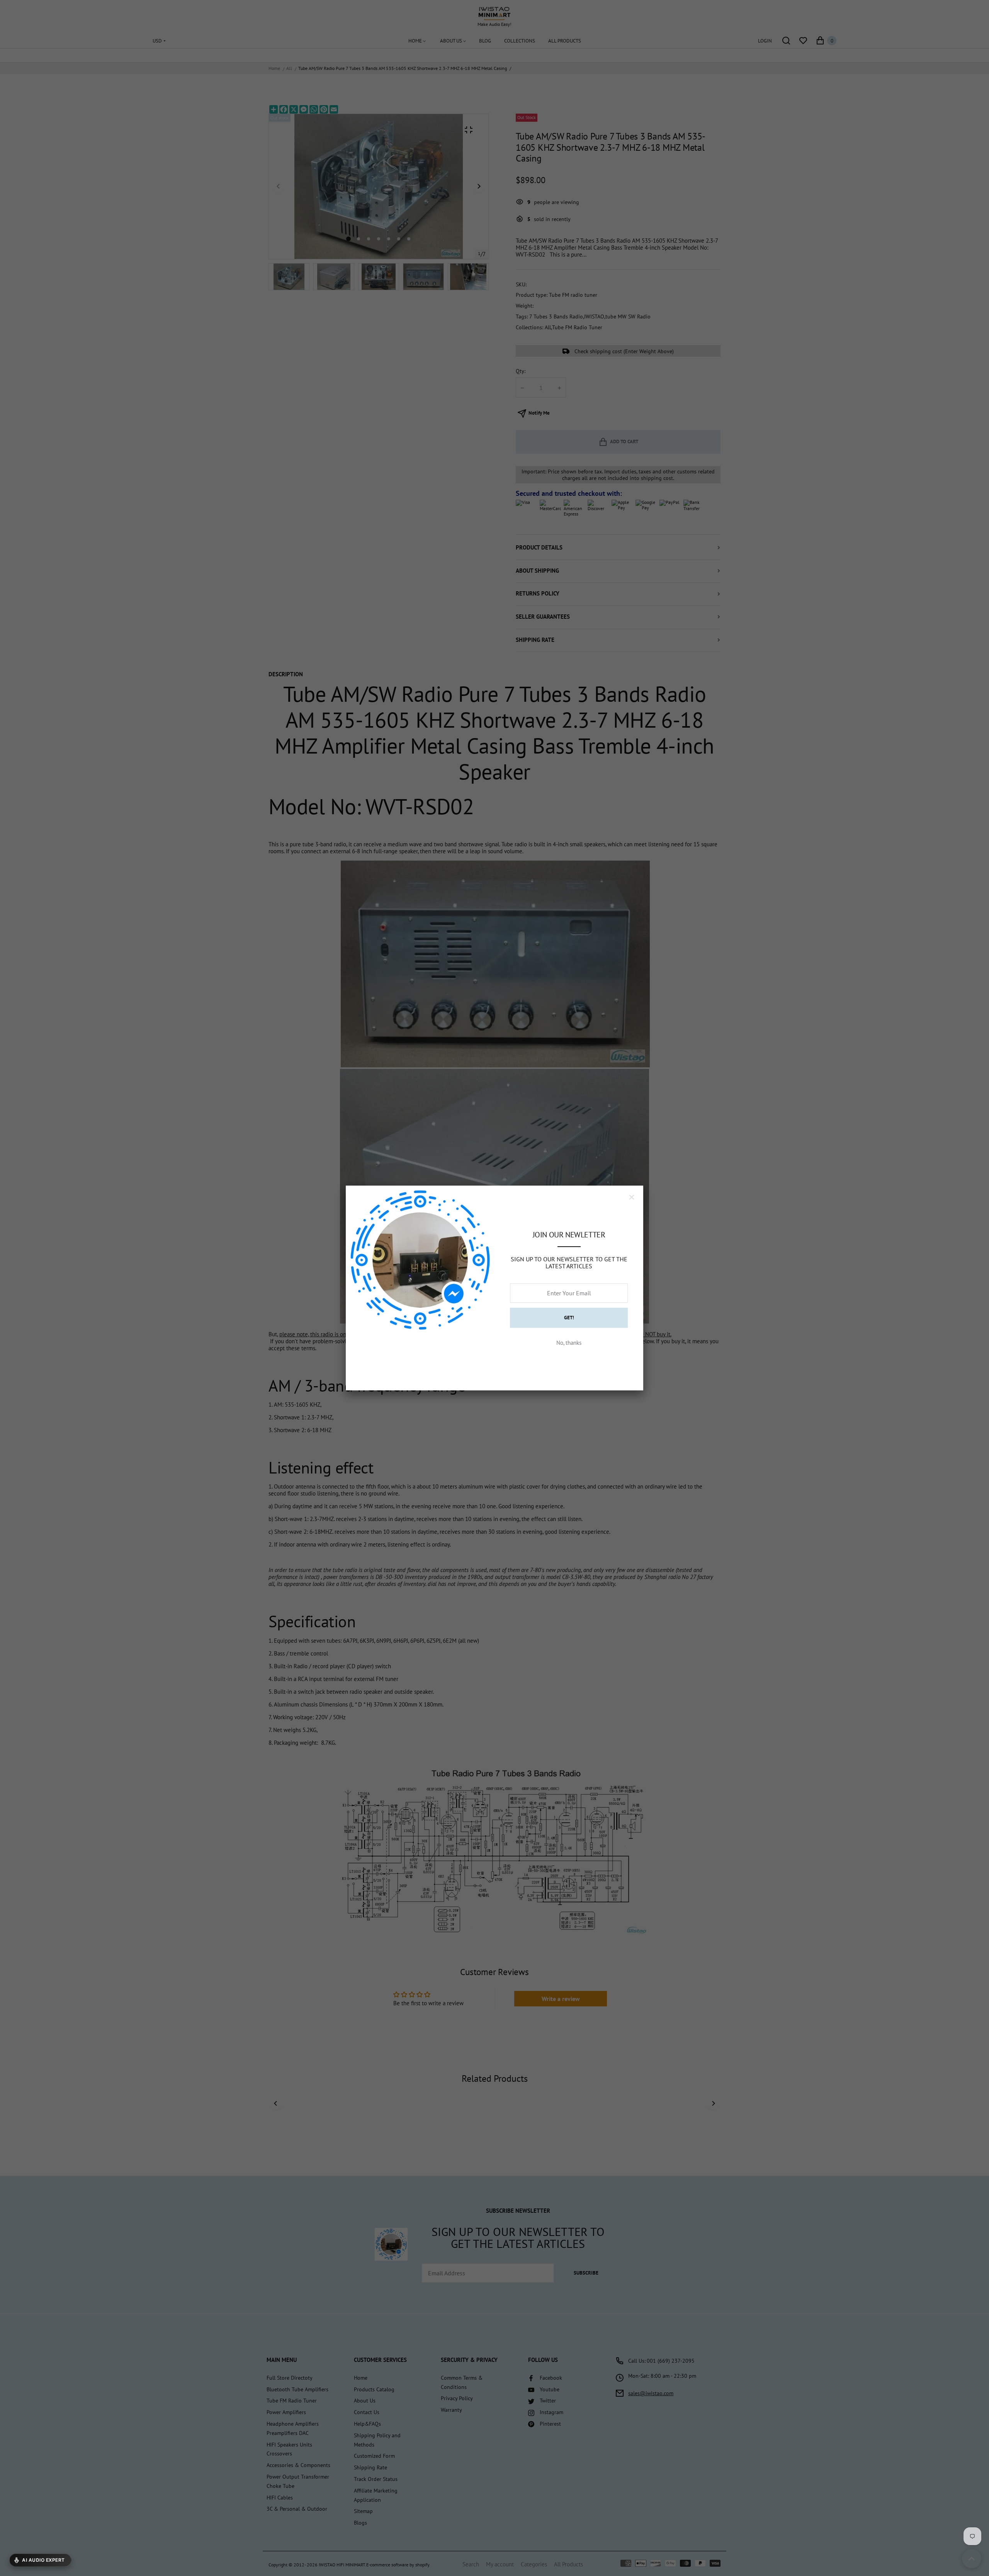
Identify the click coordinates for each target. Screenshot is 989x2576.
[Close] (632, 1197)
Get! (569, 1318)
